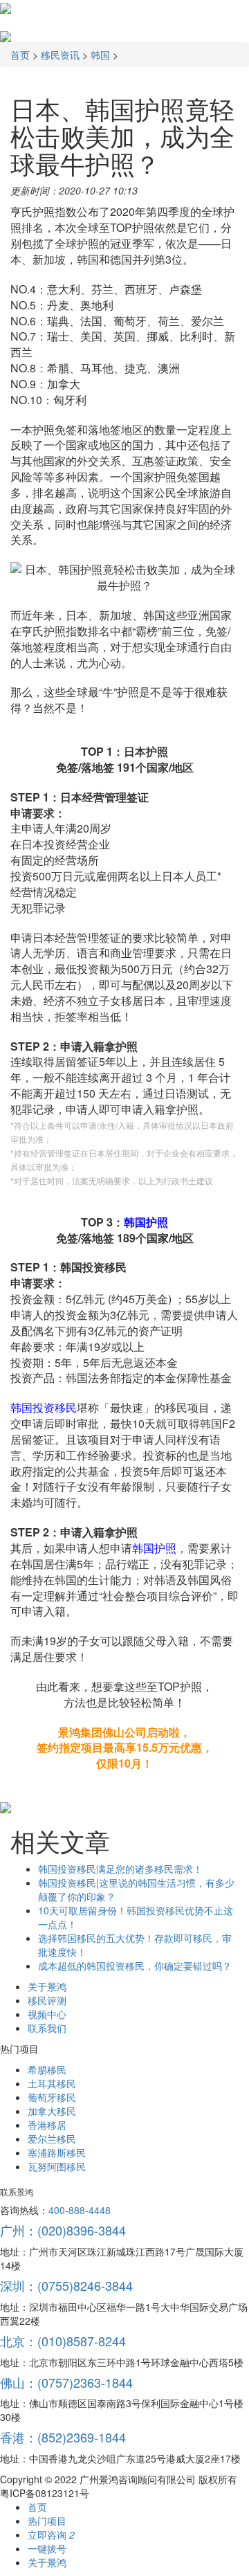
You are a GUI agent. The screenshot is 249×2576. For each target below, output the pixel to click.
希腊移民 (47, 2069)
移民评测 (47, 2000)
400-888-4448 (80, 2210)
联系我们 (47, 2028)
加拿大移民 (52, 2111)
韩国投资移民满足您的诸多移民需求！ (120, 1869)
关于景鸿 (47, 1986)
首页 (20, 55)
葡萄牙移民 (52, 2097)
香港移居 (47, 2125)
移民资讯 (60, 55)
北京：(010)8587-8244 (63, 2341)
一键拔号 (47, 2548)
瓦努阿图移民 (57, 2166)
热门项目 (47, 2521)
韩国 (100, 55)
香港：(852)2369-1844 (63, 2437)
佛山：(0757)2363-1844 (66, 2382)
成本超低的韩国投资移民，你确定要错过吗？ (135, 1966)
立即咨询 (51, 2534)
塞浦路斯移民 (57, 2152)
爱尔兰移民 (52, 2139)
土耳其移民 (52, 2083)
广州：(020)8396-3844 (63, 2230)
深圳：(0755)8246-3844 (66, 2285)
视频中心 (47, 2014)
